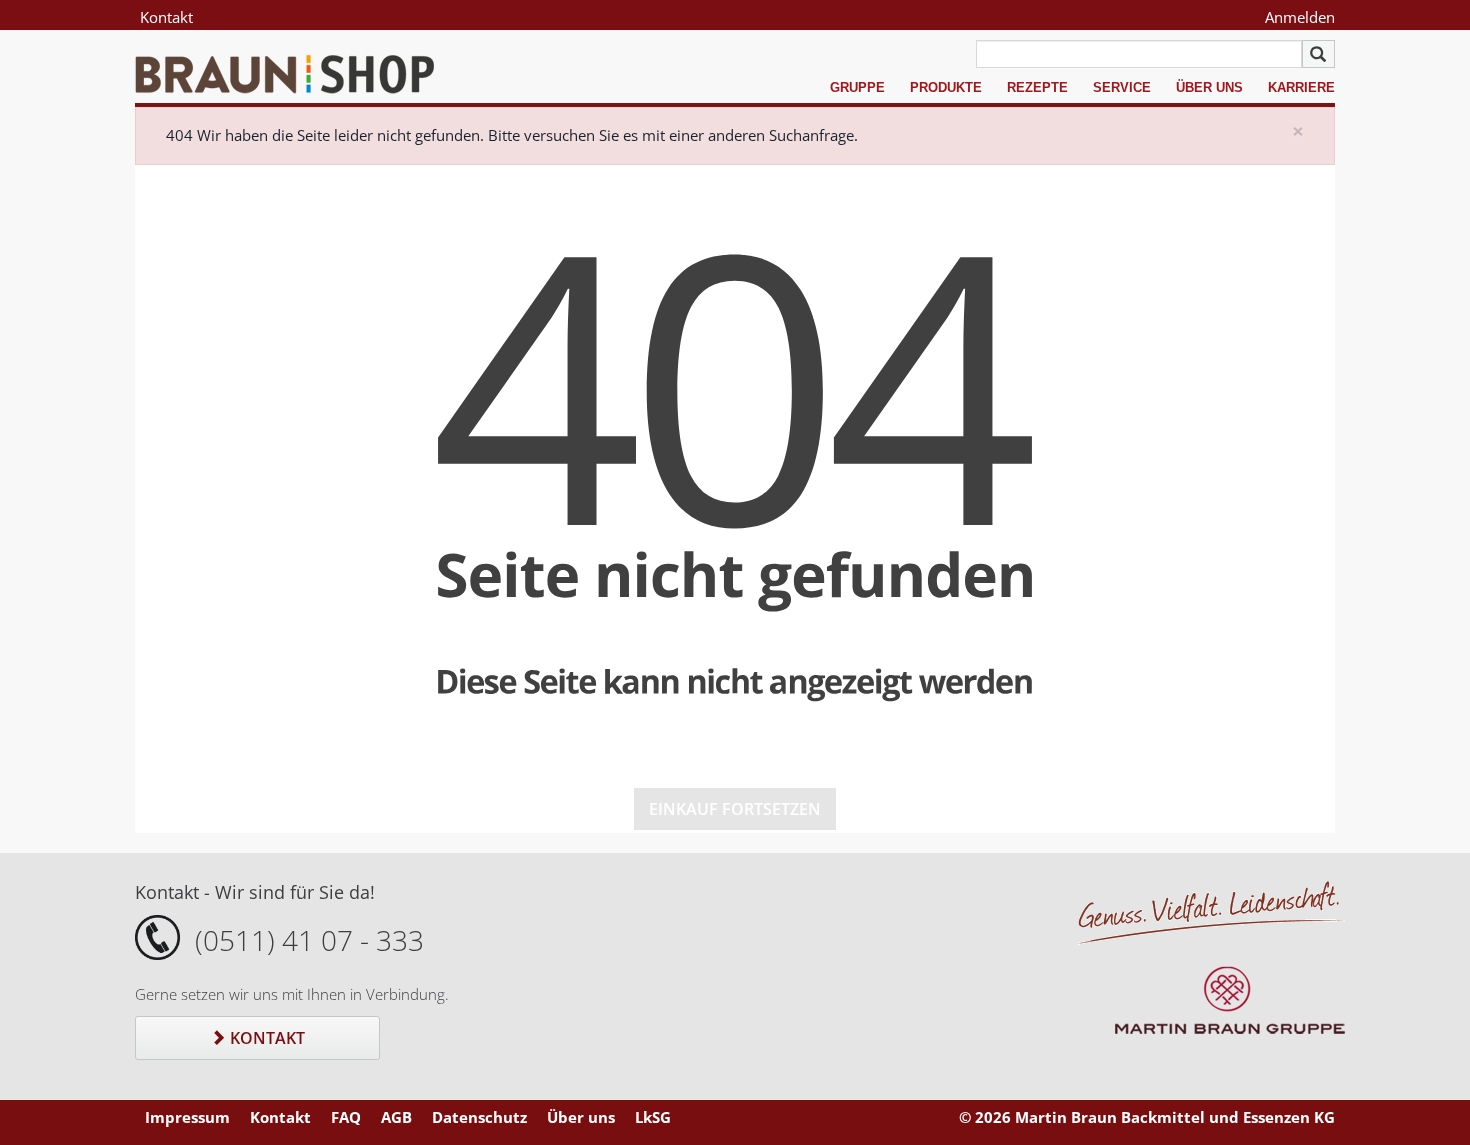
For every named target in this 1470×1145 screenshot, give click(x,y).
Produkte (946, 87)
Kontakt (166, 17)
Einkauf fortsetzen (735, 809)
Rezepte (1037, 87)
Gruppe (857, 87)
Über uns (1209, 87)
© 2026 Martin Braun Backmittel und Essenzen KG (1147, 1117)
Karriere (1301, 87)
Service (1122, 87)
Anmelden (1300, 17)
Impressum (187, 1117)
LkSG (653, 1117)
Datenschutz (479, 1117)
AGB (396, 1117)
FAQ (346, 1117)
